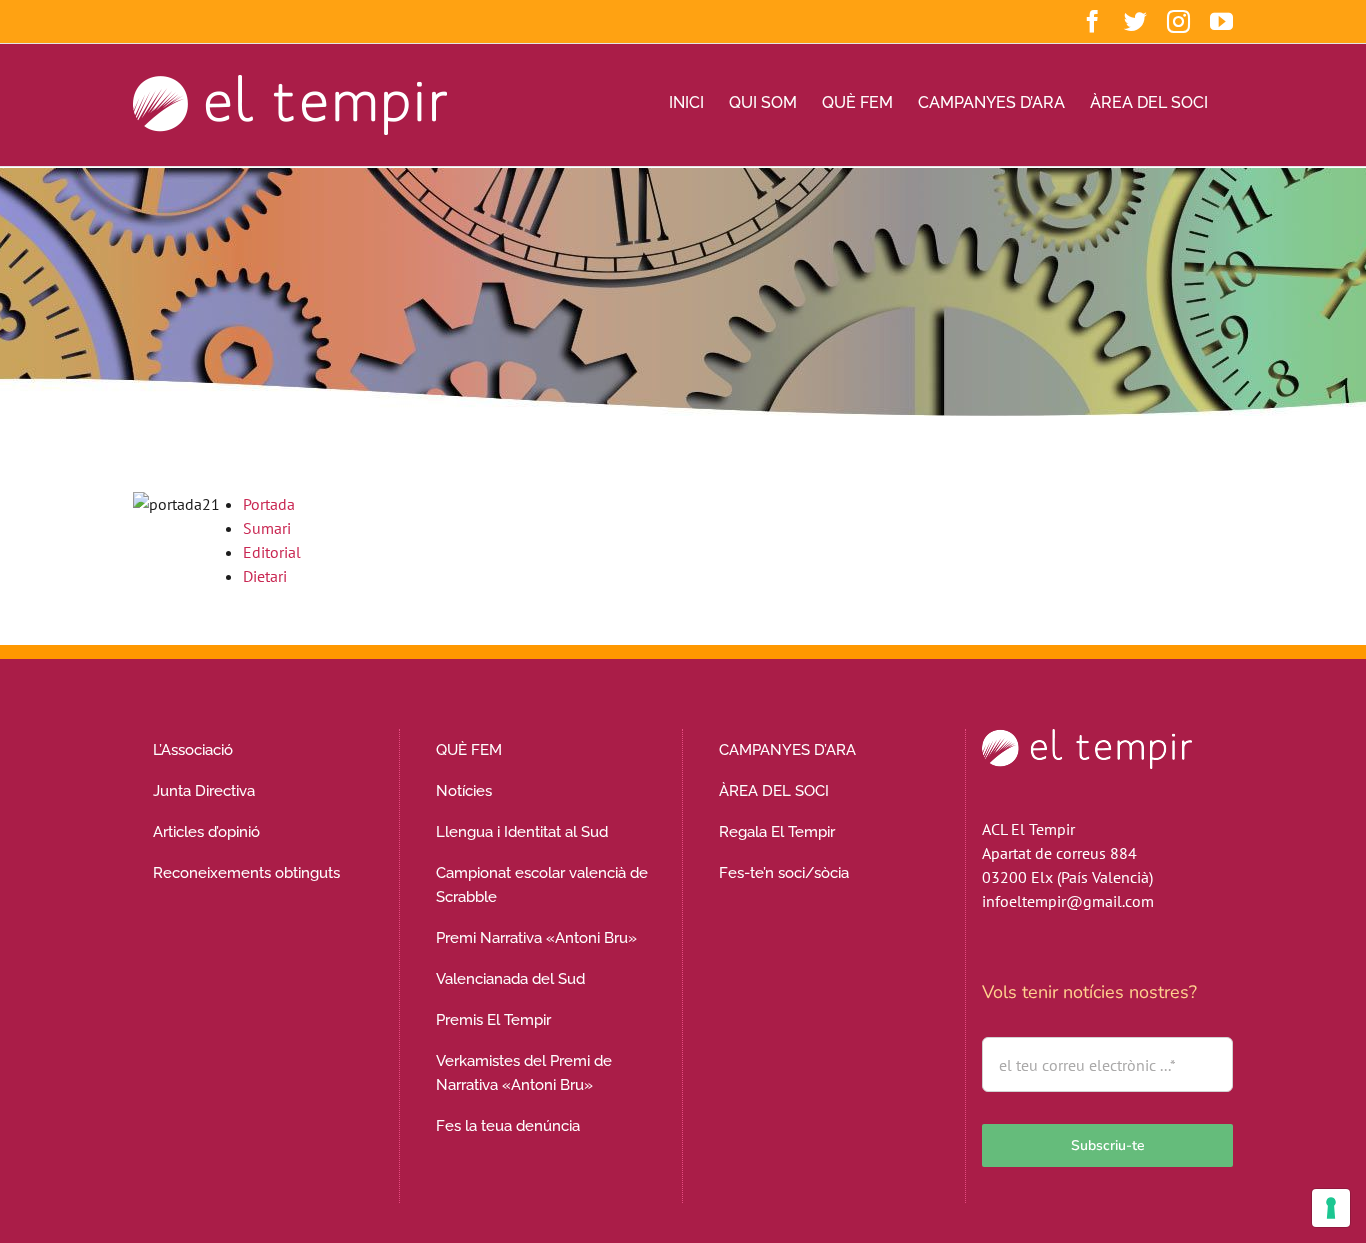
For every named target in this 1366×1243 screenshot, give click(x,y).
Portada (269, 504)
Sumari (267, 528)
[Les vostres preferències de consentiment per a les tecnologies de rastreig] (1331, 1208)
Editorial (272, 552)
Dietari (265, 576)
